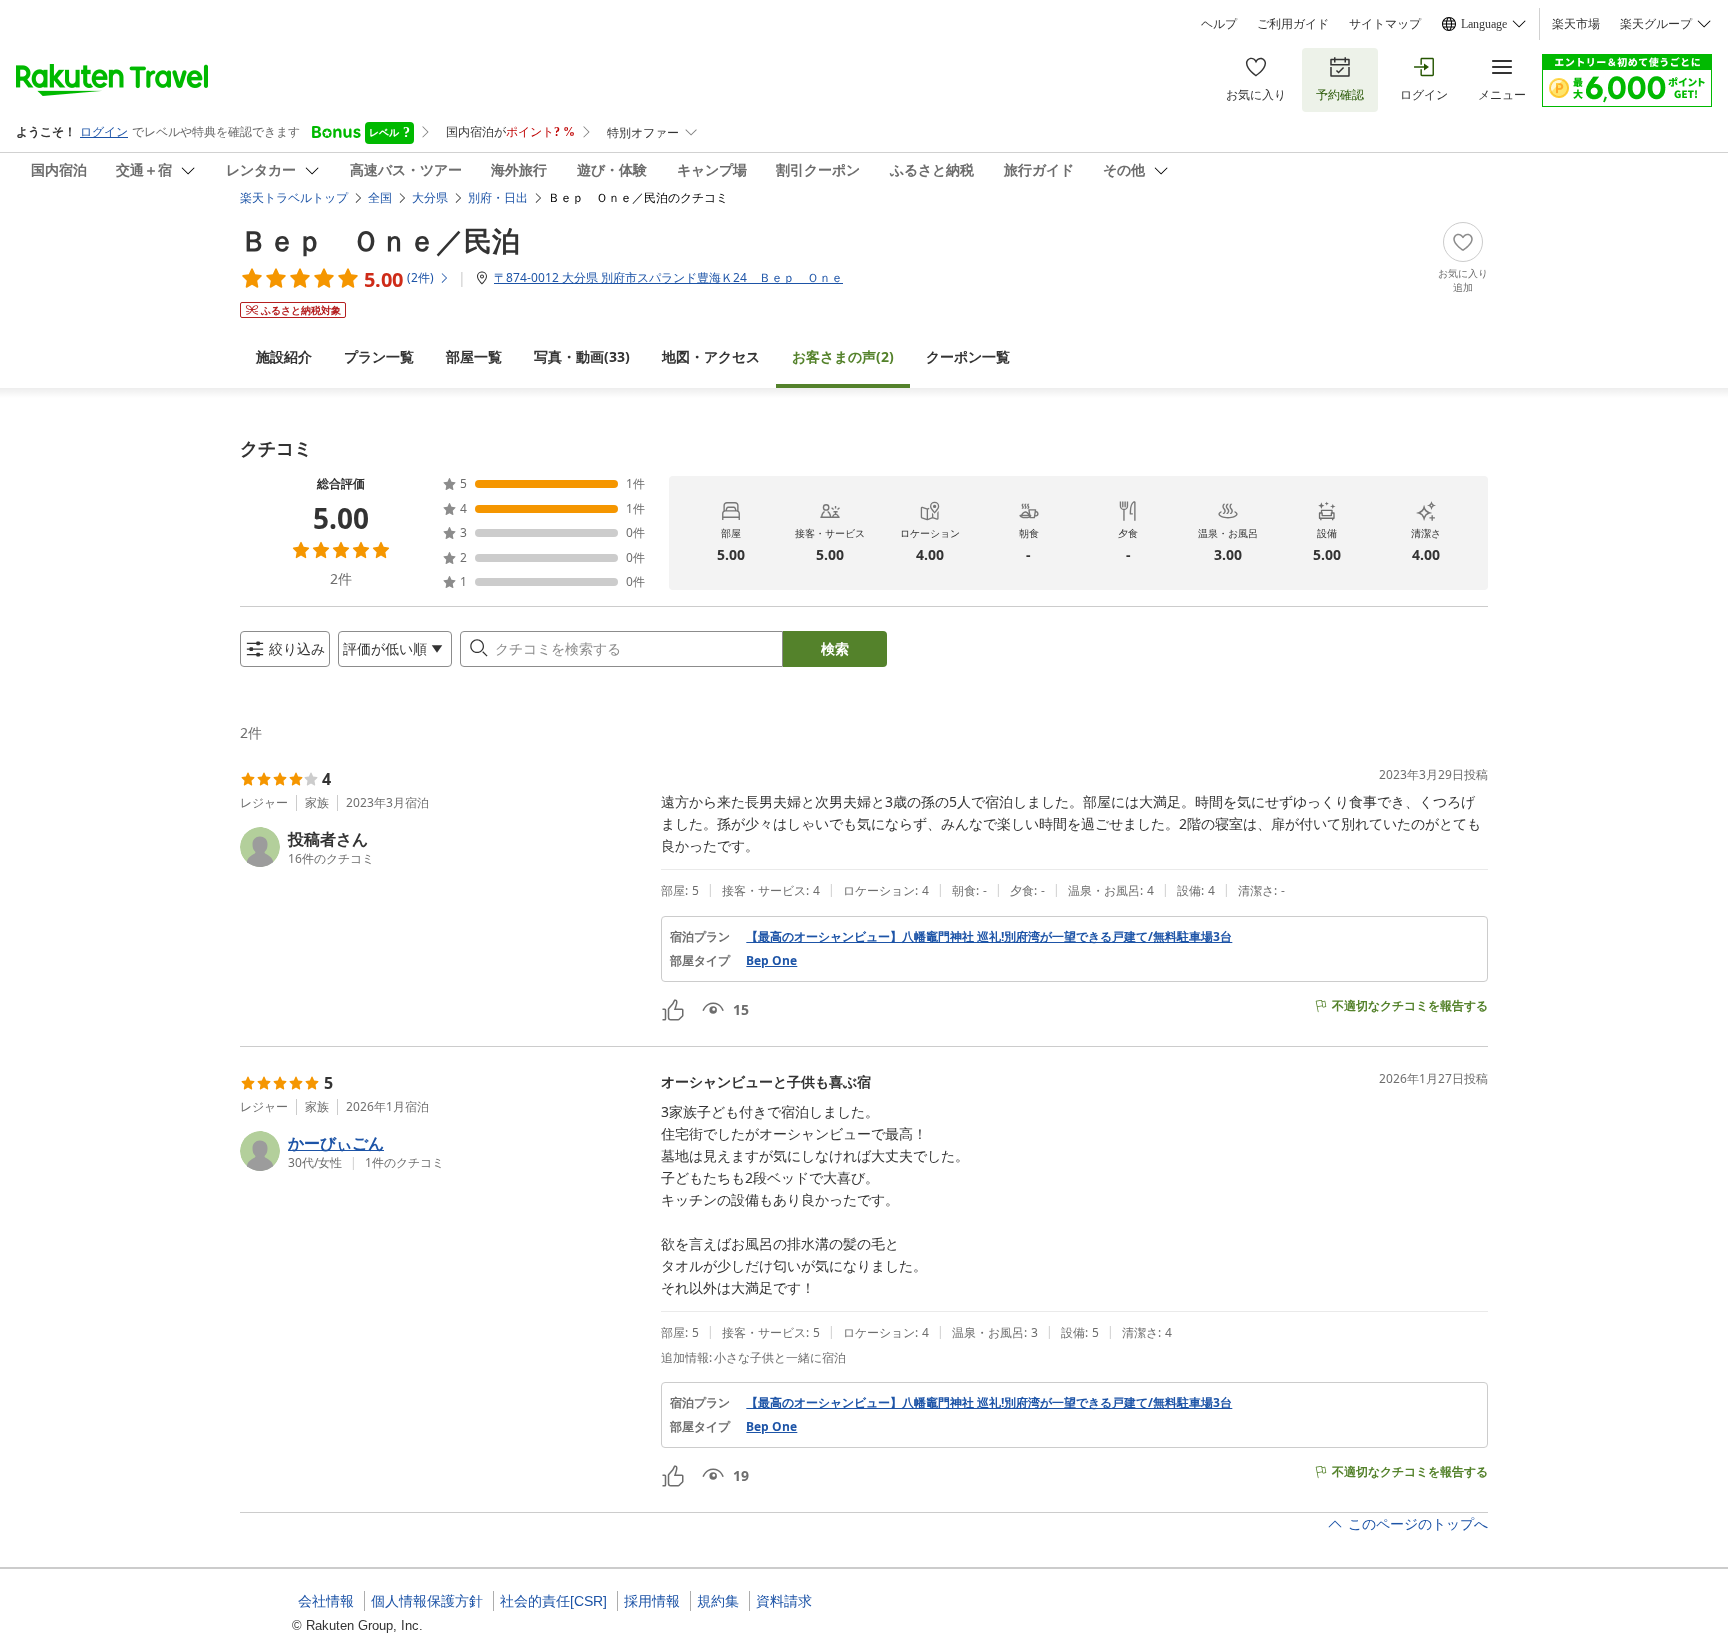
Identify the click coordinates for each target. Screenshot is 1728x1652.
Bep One (771, 961)
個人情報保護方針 (427, 1601)
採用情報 (652, 1601)
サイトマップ (1385, 24)
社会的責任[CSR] (553, 1601)
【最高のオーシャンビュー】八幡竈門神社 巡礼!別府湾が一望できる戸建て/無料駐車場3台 (989, 937)
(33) (582, 356)
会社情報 (326, 1601)
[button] (442, 847)
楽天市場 (1576, 24)
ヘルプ (1219, 24)
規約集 (718, 1601)
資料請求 (784, 1601)
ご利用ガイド (1293, 24)
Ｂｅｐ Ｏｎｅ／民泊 (380, 240)
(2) (843, 356)
